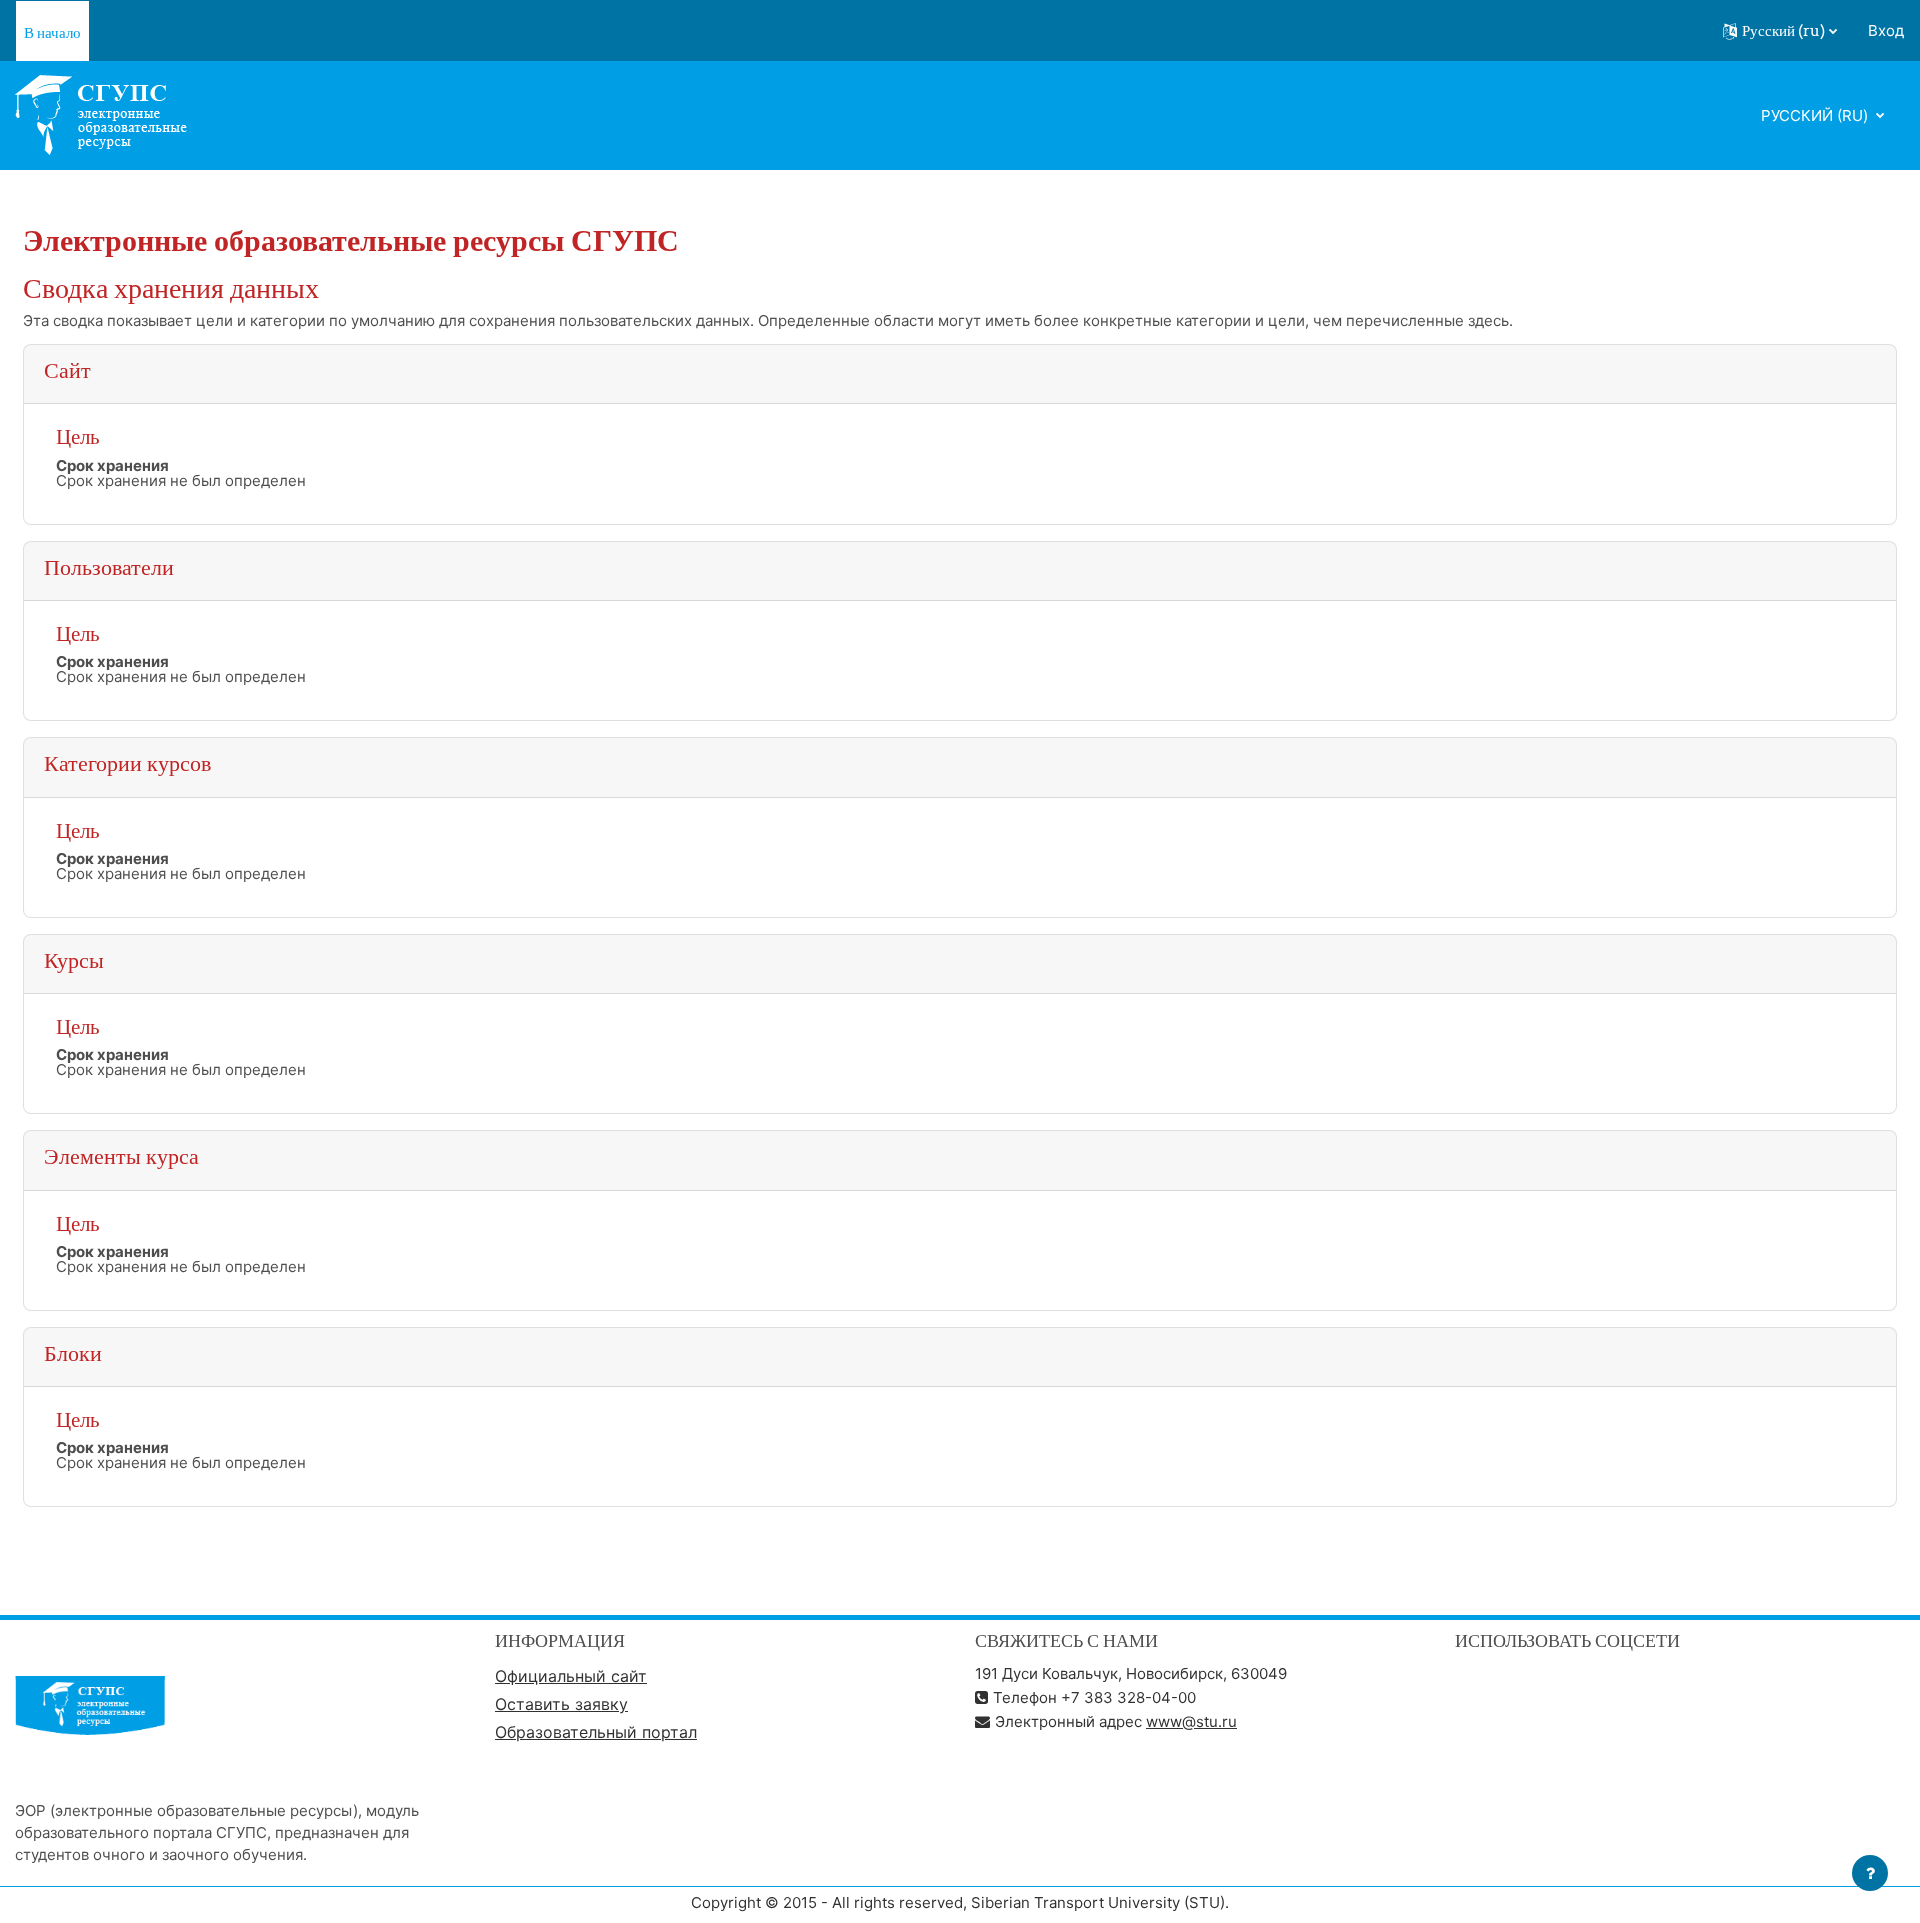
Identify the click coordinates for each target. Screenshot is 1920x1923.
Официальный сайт (571, 1676)
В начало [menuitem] (52, 32)
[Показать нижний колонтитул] (1870, 1873)
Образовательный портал (596, 1732)
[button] (1780, 31)
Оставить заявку (561, 1704)
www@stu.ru (1191, 1721)
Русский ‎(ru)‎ (1816, 115)
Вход (1886, 30)
